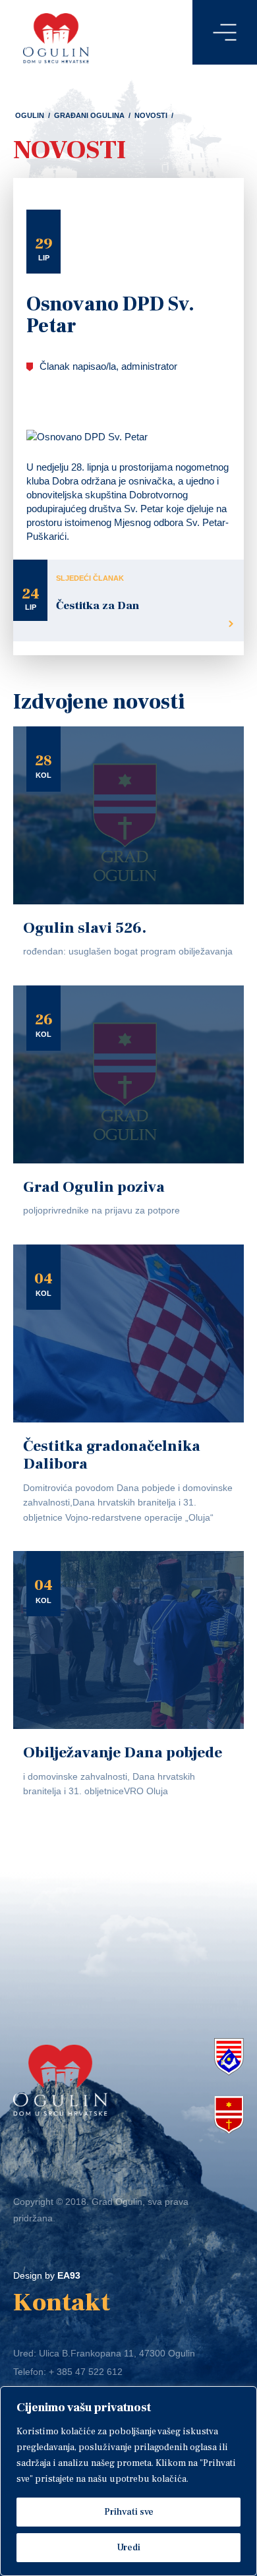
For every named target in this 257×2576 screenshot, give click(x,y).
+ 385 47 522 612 (86, 2372)
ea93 (69, 2275)
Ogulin (30, 115)
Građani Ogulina (89, 115)
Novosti (151, 115)
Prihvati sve (129, 2512)
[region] (128, 2481)
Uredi (128, 2548)
